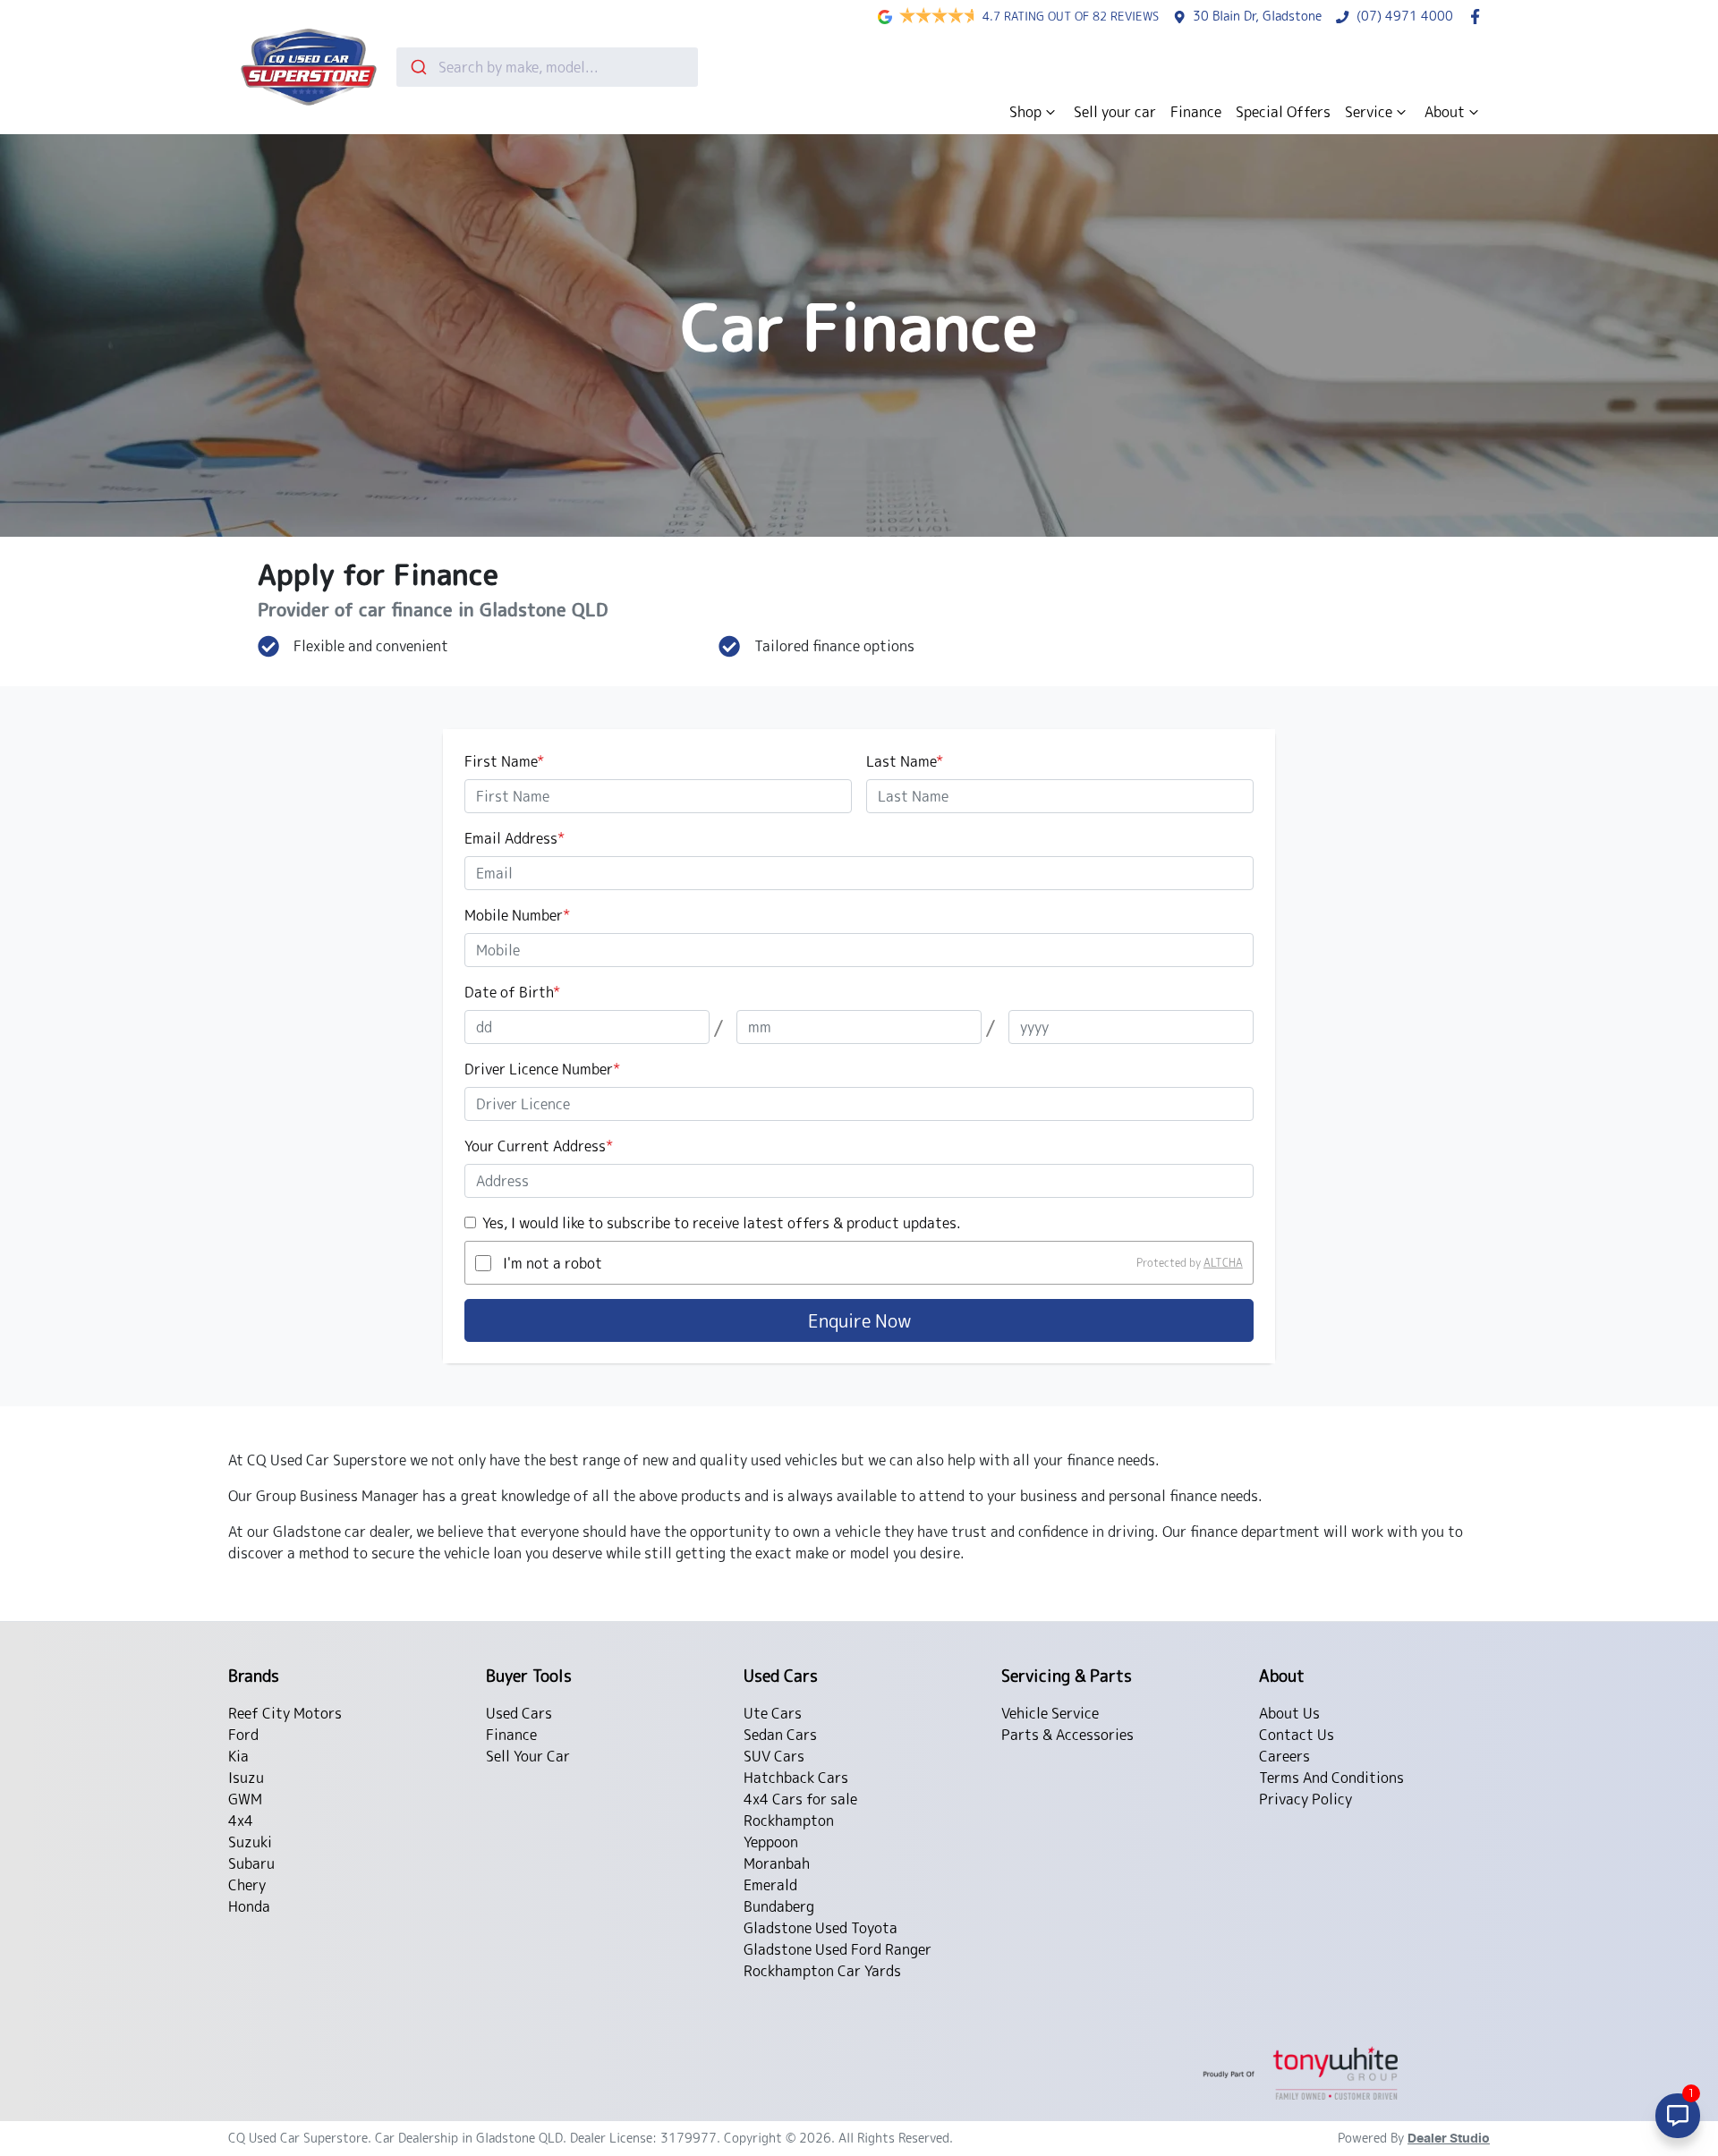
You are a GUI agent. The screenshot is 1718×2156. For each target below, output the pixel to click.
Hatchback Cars (796, 1778)
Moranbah (777, 1863)
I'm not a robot (553, 1263)
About (1445, 112)
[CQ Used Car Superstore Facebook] (1479, 17)
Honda (249, 1906)
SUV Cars (774, 1756)
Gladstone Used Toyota (821, 1928)
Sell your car (1115, 112)
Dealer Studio (1449, 2139)
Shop (1025, 112)
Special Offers (1283, 112)
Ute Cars (773, 1713)
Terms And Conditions (1331, 1778)
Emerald (770, 1885)
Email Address (515, 838)
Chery (247, 1885)
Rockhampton (789, 1821)
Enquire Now (859, 1320)
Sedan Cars (780, 1735)
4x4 (241, 1821)
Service (1369, 112)
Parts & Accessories (1067, 1735)
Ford (243, 1735)
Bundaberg (779, 1906)
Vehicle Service (1050, 1713)
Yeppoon (771, 1842)
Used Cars (519, 1713)
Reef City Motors (285, 1713)
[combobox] (547, 67)
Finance (1196, 112)
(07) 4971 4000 (1405, 16)
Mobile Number (517, 915)
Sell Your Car (528, 1756)
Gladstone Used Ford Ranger (838, 1949)
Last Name (905, 761)
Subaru (251, 1863)
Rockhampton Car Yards (822, 1971)
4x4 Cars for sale (800, 1799)
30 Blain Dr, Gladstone (1257, 16)
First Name (504, 761)
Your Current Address (539, 1146)
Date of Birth (512, 992)
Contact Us (1297, 1735)
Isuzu (246, 1778)
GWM (245, 1799)
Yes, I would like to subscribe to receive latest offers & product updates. (722, 1223)
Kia (238, 1756)
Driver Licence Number (542, 1069)
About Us (1289, 1713)
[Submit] (417, 67)
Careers (1284, 1756)
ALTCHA (1223, 1263)
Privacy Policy (1306, 1799)
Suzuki (250, 1842)
